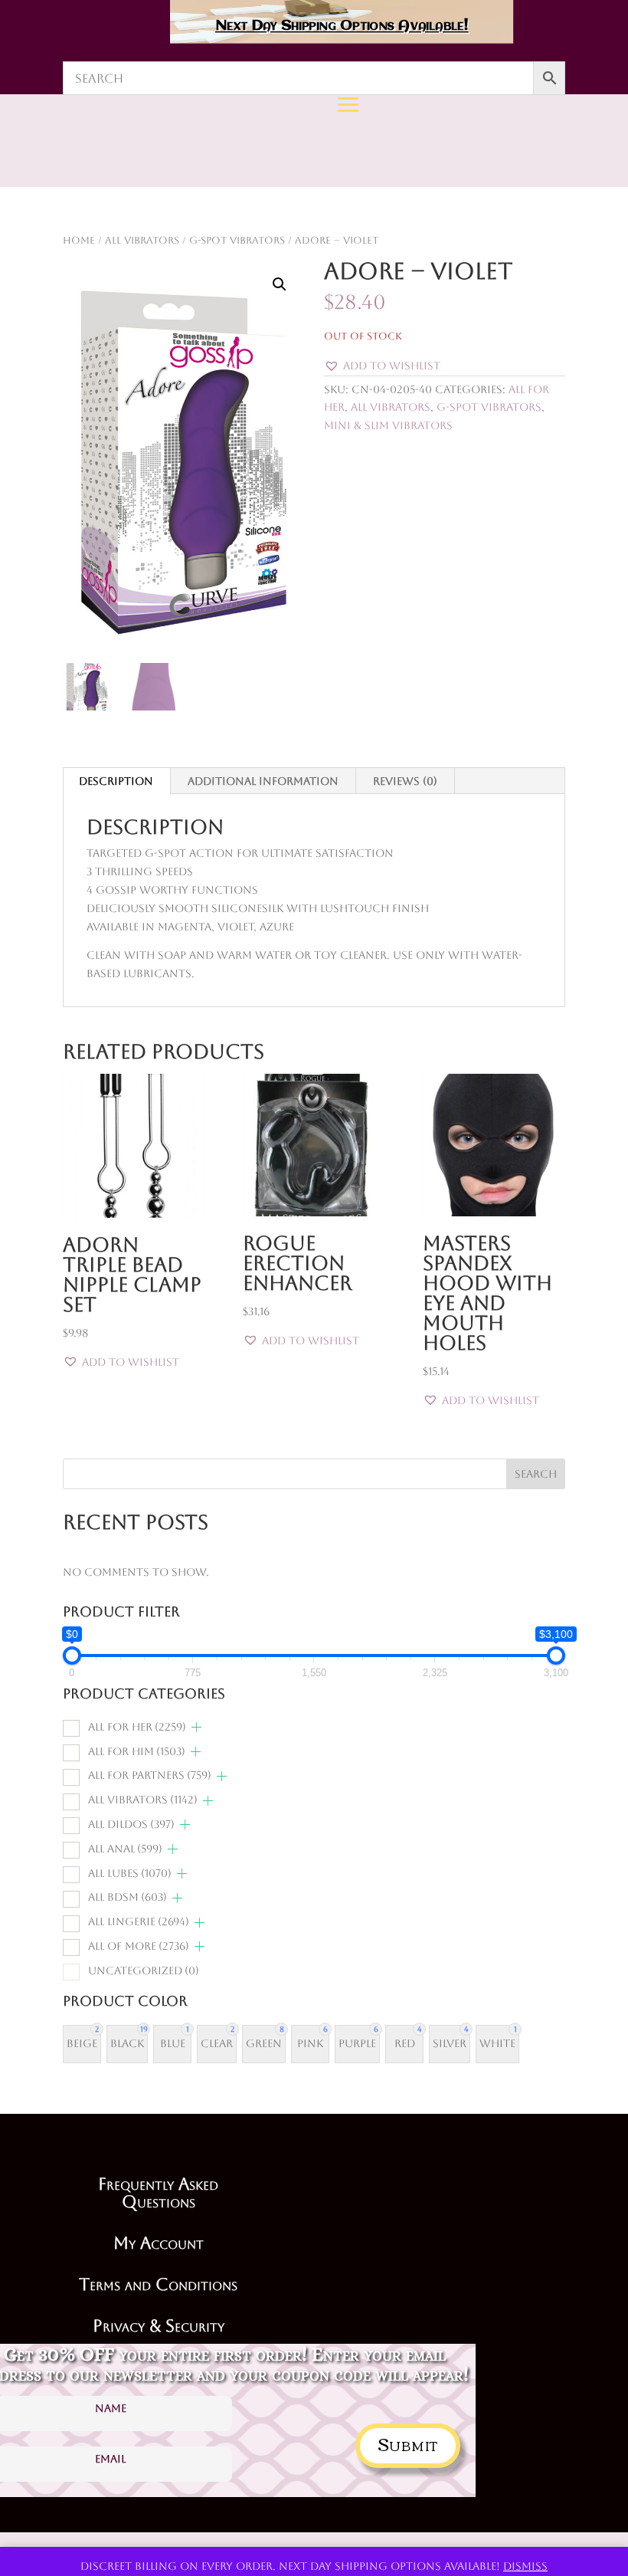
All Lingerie (139, 1921)
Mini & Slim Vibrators (388, 425)
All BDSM (128, 1897)
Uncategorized (144, 1971)
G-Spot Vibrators (489, 407)
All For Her (137, 1727)
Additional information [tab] (263, 781)
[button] (280, 284)
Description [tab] (116, 781)
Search (536, 1474)
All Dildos (131, 1824)
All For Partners (150, 1775)
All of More (139, 1946)
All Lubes (130, 1873)
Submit (408, 2443)
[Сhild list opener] (196, 1727)
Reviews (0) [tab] (405, 781)
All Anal (125, 1849)
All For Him (137, 1751)
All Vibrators (391, 407)
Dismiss (525, 2566)
